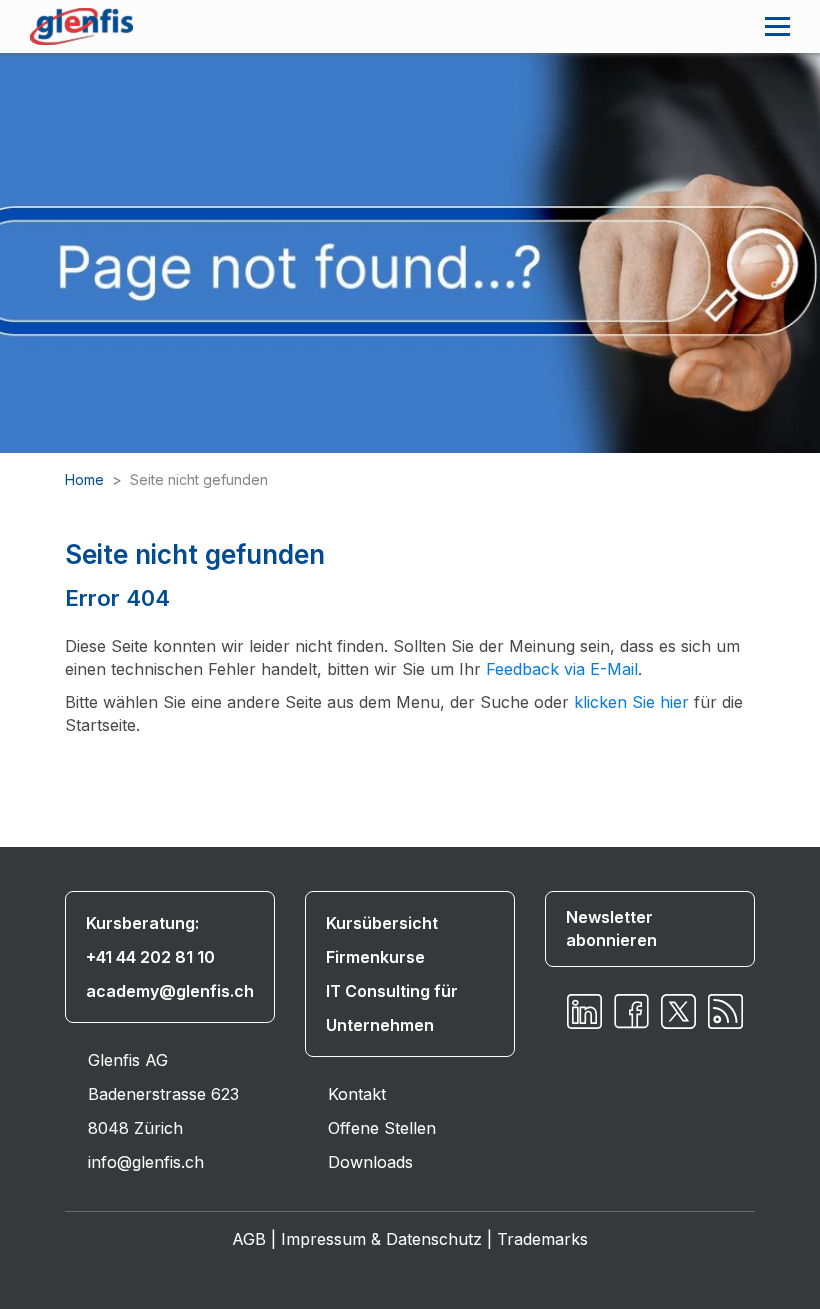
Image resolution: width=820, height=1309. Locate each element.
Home (84, 479)
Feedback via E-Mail (562, 669)
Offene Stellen (382, 1128)
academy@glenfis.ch (170, 991)
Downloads (370, 1162)
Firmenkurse (375, 957)
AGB (249, 1239)
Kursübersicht (382, 923)
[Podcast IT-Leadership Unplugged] (725, 1011)
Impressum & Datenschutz (381, 1239)
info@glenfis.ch (146, 1162)
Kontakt (357, 1094)
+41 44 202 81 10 (150, 957)
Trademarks (542, 1239)
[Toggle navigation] (777, 26)
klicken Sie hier (631, 702)
